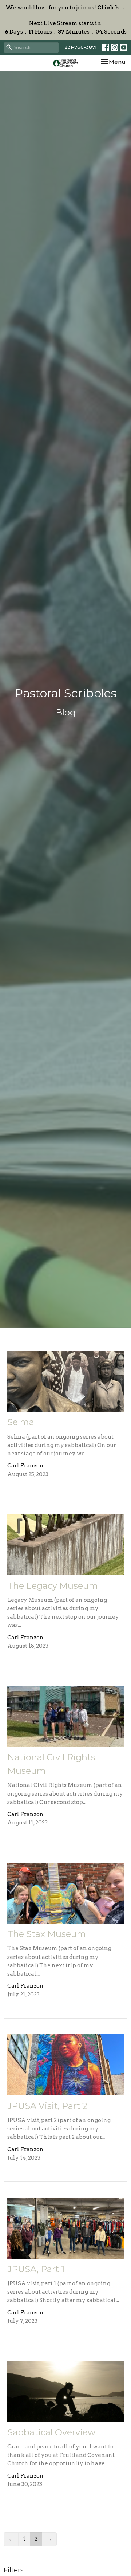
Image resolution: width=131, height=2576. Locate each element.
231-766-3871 (80, 47)
